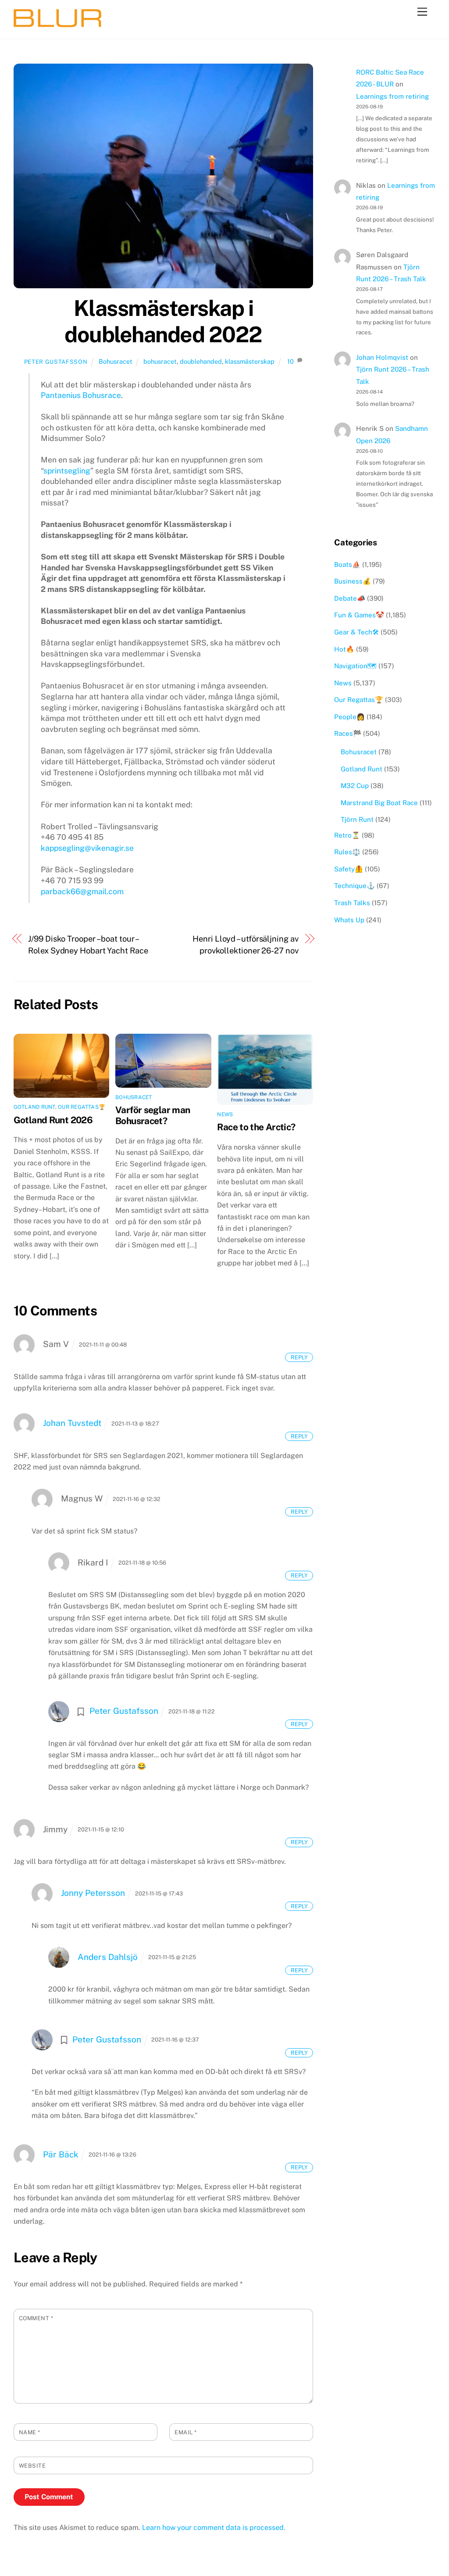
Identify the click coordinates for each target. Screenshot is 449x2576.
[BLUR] (57, 23)
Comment (36, 2318)
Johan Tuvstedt (72, 1423)
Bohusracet (116, 361)
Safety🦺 (349, 869)
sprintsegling (67, 471)
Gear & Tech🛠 (356, 632)
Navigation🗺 (355, 666)
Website (32, 2466)
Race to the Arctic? (256, 1127)
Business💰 (353, 581)
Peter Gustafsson (56, 362)
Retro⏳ (347, 835)
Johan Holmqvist (382, 357)
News (225, 1114)
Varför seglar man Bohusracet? (153, 1115)
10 (290, 361)
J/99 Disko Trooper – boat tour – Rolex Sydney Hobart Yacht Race (88, 944)
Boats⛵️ (347, 564)
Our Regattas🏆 (82, 1107)
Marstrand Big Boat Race (379, 803)
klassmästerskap (250, 361)
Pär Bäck (61, 2154)
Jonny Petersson (93, 1893)
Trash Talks (352, 903)
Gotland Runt (34, 1107)
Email (186, 2432)
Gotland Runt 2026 (53, 1120)
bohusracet (160, 361)
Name (30, 2432)
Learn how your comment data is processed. (214, 2528)
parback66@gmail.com (82, 891)
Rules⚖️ (347, 852)
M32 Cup (355, 786)
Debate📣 (350, 598)
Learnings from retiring (392, 96)
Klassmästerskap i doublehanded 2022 (163, 321)
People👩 (349, 717)
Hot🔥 (344, 649)
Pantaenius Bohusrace (81, 395)
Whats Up (349, 920)
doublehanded (201, 361)
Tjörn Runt (357, 819)
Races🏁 (348, 733)
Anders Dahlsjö (108, 1957)
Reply (299, 1357)
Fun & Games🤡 (359, 615)
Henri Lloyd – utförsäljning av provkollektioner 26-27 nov (245, 944)
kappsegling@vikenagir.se (87, 848)
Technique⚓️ (355, 886)
